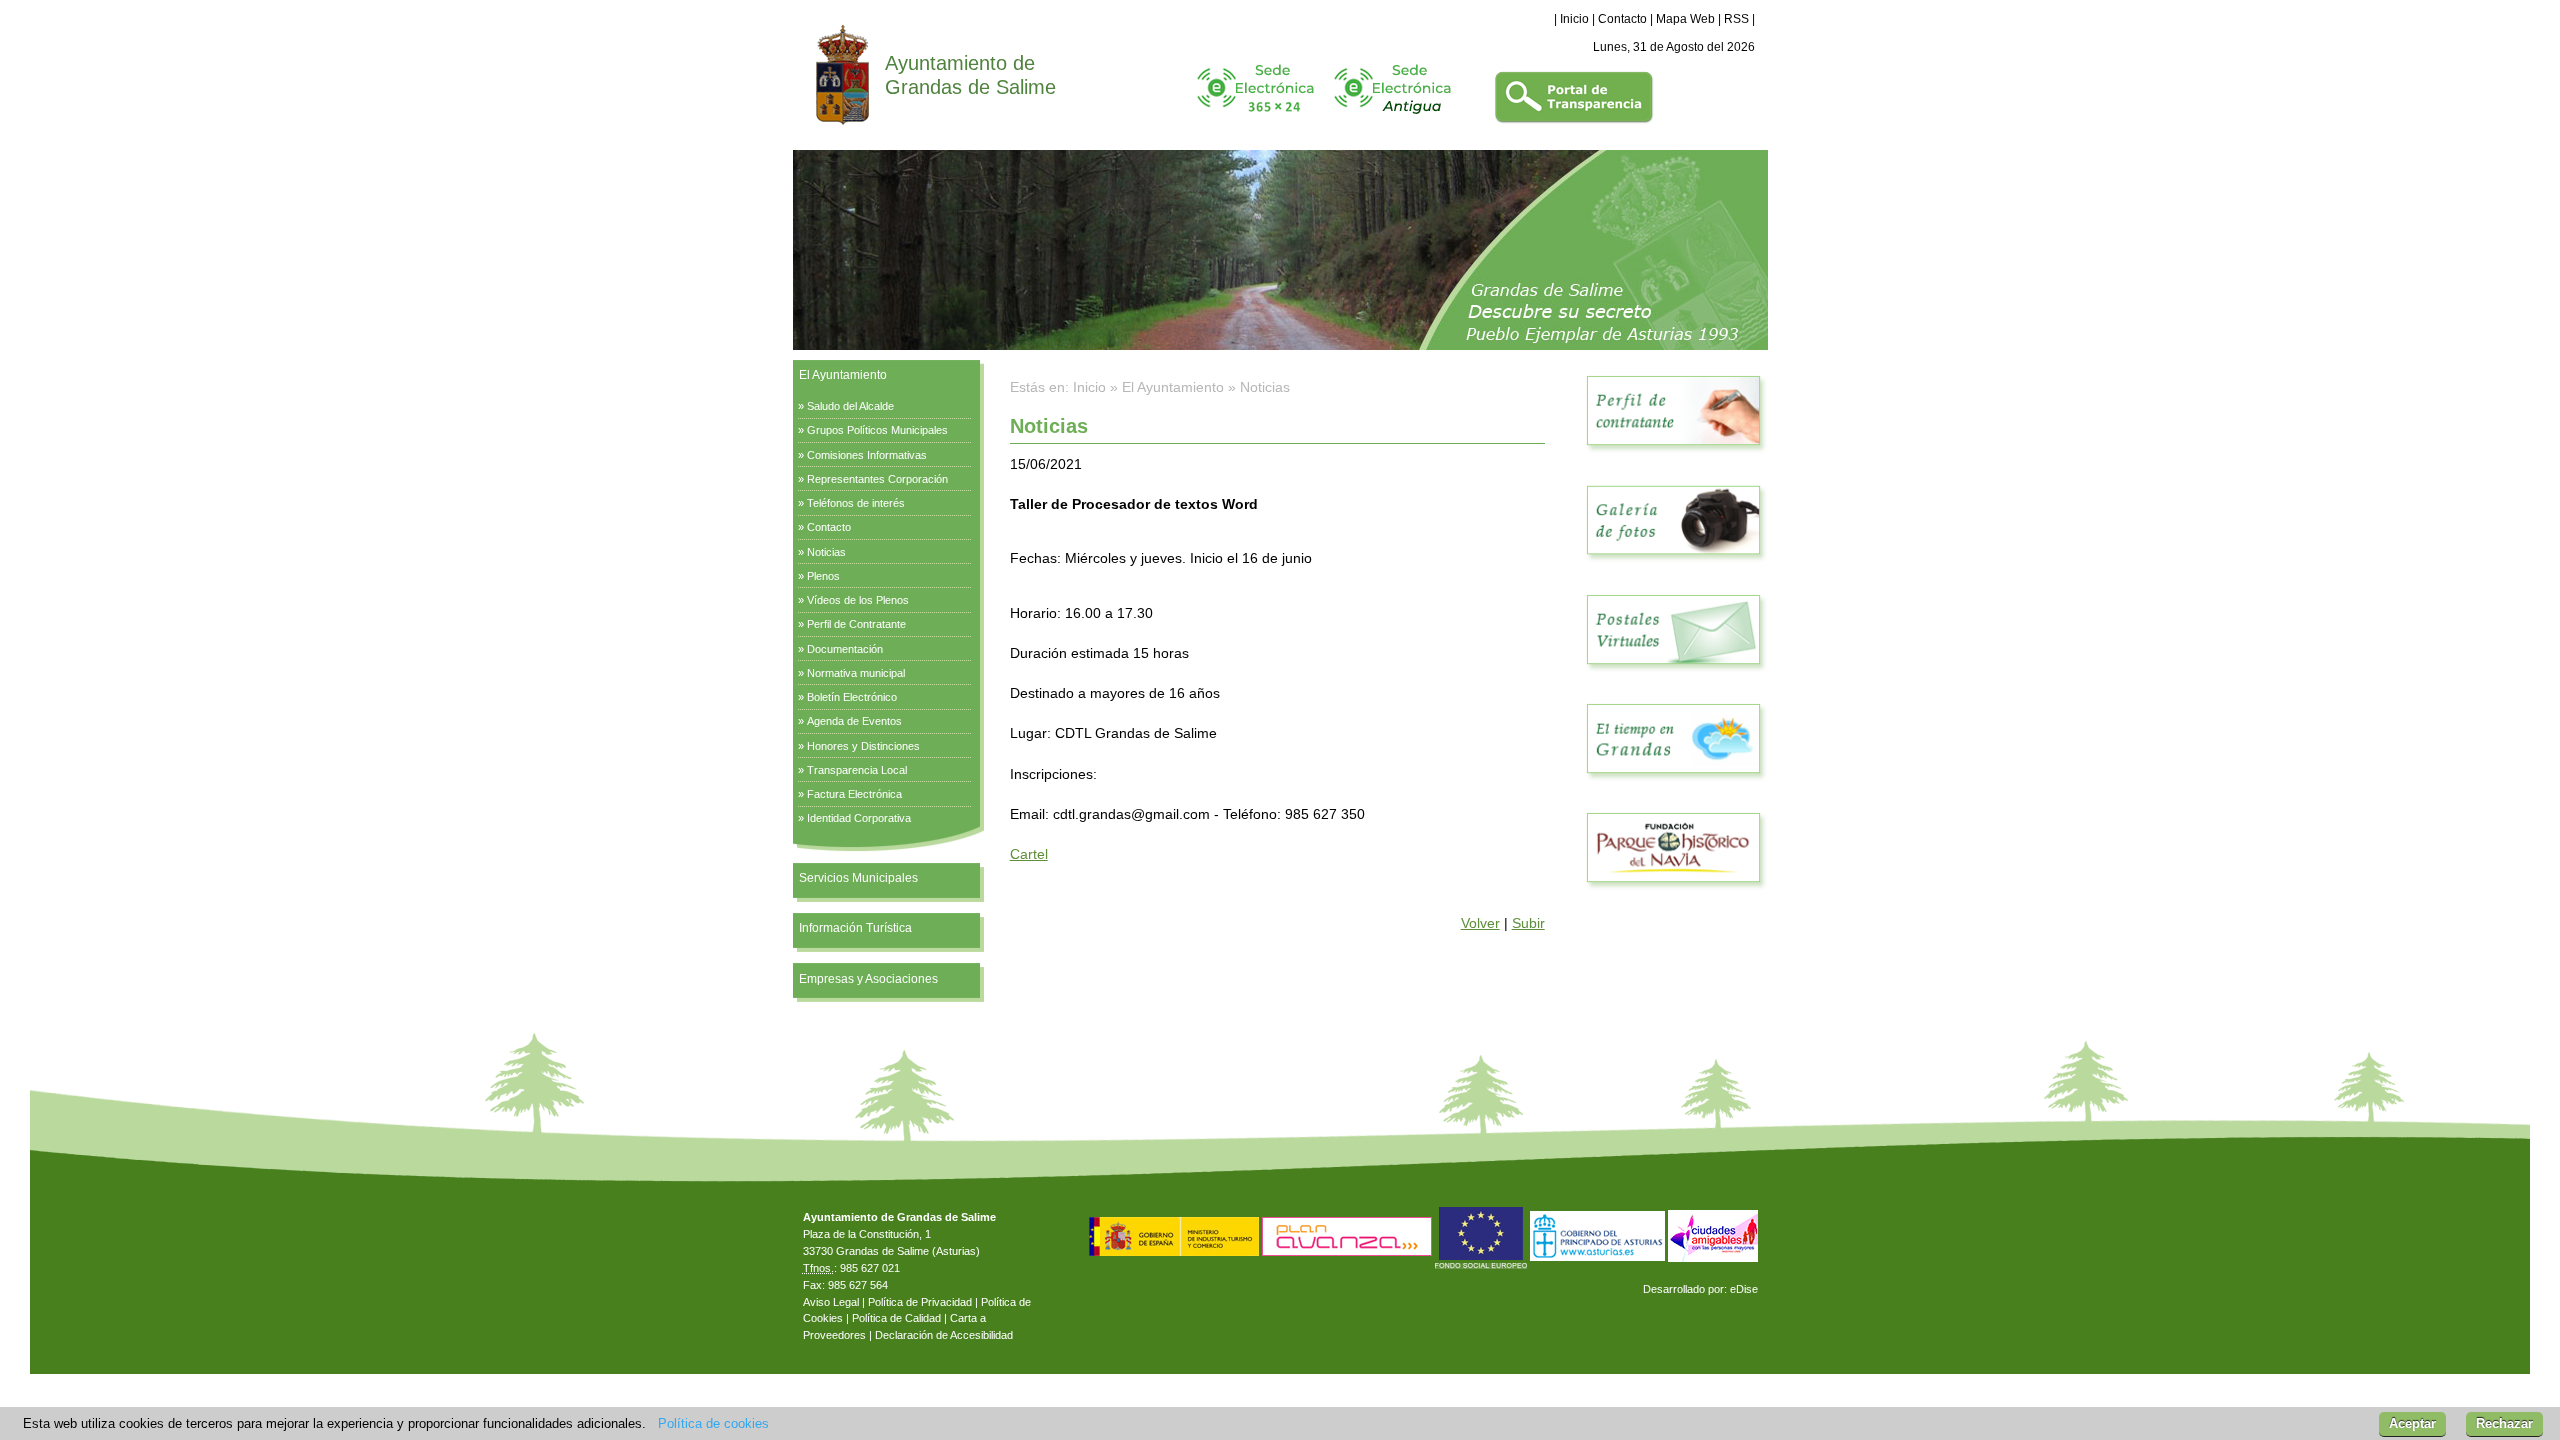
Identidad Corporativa (859, 818)
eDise (1744, 1289)
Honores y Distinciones (863, 746)
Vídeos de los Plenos (858, 600)
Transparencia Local (857, 770)
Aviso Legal (831, 1302)
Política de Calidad (896, 1318)
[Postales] (1674, 675)
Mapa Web (1685, 19)
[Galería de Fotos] (1674, 565)
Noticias (826, 552)
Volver (1480, 923)
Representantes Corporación (877, 479)
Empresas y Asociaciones (868, 979)
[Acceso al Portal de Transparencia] (1574, 120)
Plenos (823, 576)
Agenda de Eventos (854, 721)
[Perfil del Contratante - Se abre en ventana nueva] (1674, 456)
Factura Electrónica (854, 794)
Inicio (1574, 19)
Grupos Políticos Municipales (877, 430)
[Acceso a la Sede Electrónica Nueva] (1255, 120)
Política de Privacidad (920, 1302)
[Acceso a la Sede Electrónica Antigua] (1392, 120)
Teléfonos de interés (856, 503)
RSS (1736, 19)
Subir (1528, 923)
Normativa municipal (856, 673)
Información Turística (855, 928)
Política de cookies (713, 1423)
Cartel (1029, 854)
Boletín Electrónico (852, 697)
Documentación (845, 649)
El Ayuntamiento (843, 375)
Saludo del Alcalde (850, 406)
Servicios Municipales (858, 878)
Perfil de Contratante (856, 624)
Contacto (1622, 19)
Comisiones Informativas (867, 455)
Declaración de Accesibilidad (944, 1335)
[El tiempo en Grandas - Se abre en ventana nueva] (1674, 784)
